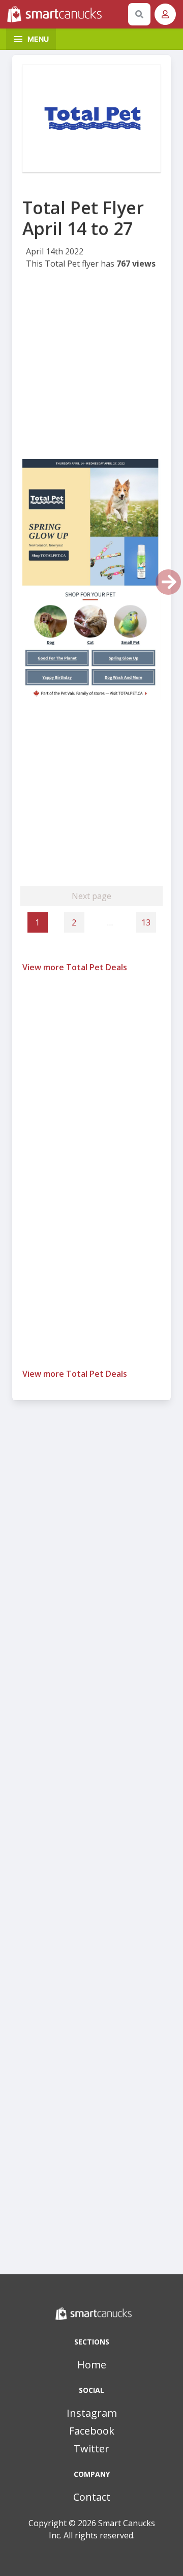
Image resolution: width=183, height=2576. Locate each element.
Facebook (92, 2431)
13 (146, 922)
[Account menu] (165, 14)
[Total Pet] (91, 119)
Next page (91, 896)
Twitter (91, 2449)
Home (92, 2365)
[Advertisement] (91, 367)
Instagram (92, 2413)
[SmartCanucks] (66, 14)
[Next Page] (168, 582)
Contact (92, 2497)
